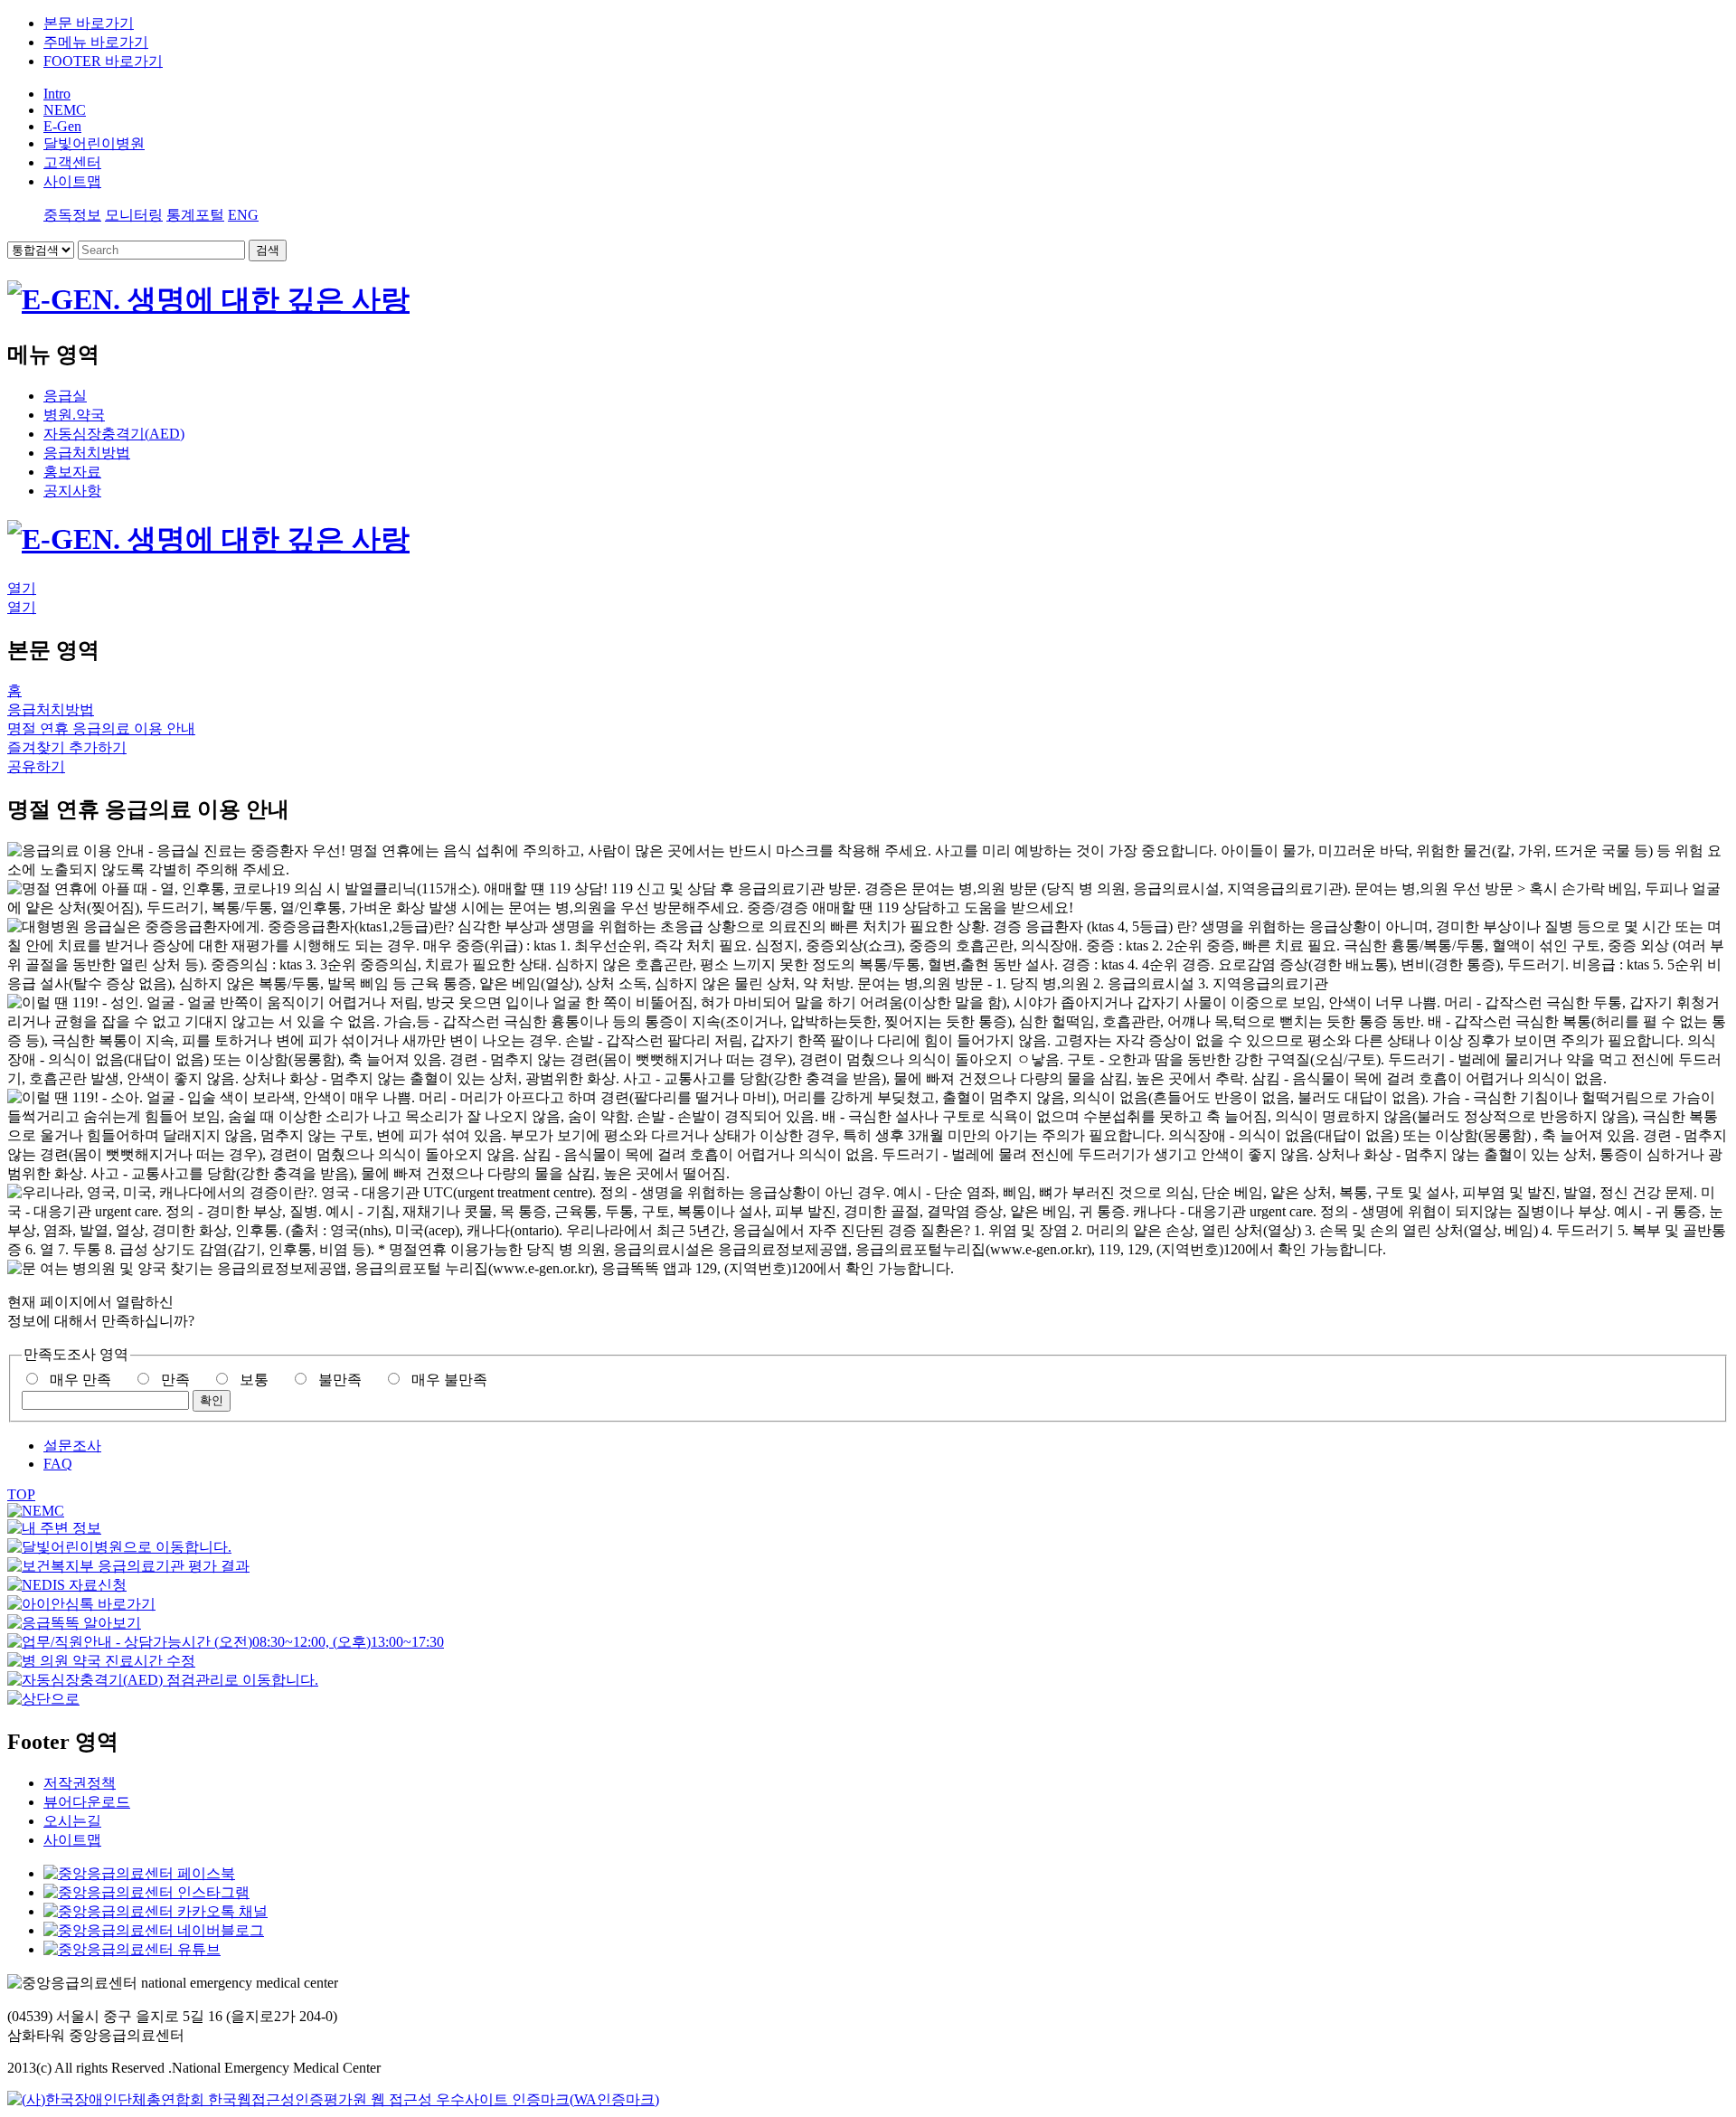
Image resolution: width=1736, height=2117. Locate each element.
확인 (212, 1400)
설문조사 (72, 1446)
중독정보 (72, 215)
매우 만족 (80, 1380)
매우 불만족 (449, 1380)
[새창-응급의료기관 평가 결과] (128, 1566)
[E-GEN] (208, 299)
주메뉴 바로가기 (96, 42)
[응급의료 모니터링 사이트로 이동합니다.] (67, 1585)
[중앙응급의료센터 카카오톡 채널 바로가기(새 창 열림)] (156, 1911)
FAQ (58, 1464)
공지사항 (72, 491)
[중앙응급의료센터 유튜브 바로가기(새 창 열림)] (132, 1949)
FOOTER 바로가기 (103, 61)
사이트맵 (72, 1840)
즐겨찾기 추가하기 (67, 747)
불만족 (340, 1380)
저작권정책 (80, 1783)
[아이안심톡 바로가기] (81, 1604)
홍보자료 (72, 472)
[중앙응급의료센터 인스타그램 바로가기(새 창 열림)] (146, 1892)
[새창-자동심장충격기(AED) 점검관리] (163, 1680)
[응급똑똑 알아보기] (74, 1623)
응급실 (65, 396)
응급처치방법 (87, 453)
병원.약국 (74, 415)
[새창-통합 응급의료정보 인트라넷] (36, 1511)
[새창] (333, 2099)
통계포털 (195, 215)
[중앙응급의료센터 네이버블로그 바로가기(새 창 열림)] (154, 1930)
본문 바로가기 (89, 23)
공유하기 (36, 766)
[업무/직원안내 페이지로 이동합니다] (226, 1642)
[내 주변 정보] (54, 1528)
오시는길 (72, 1821)
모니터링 (134, 215)
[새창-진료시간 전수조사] (101, 1661)
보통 (254, 1380)
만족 (175, 1380)
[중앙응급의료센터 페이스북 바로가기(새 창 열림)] (139, 1873)
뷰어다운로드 (87, 1802)
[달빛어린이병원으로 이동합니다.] (119, 1547)
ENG (243, 215)
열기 (22, 588)
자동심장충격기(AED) (114, 434)
